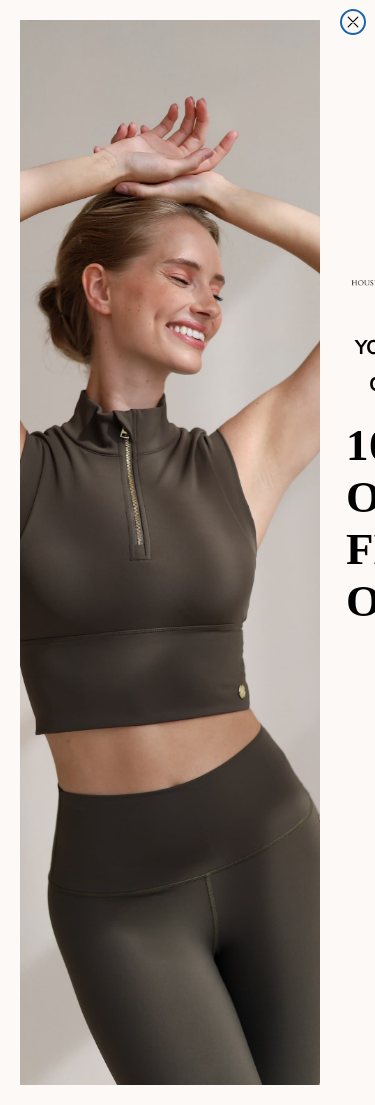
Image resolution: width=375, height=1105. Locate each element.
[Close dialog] (353, 22)
